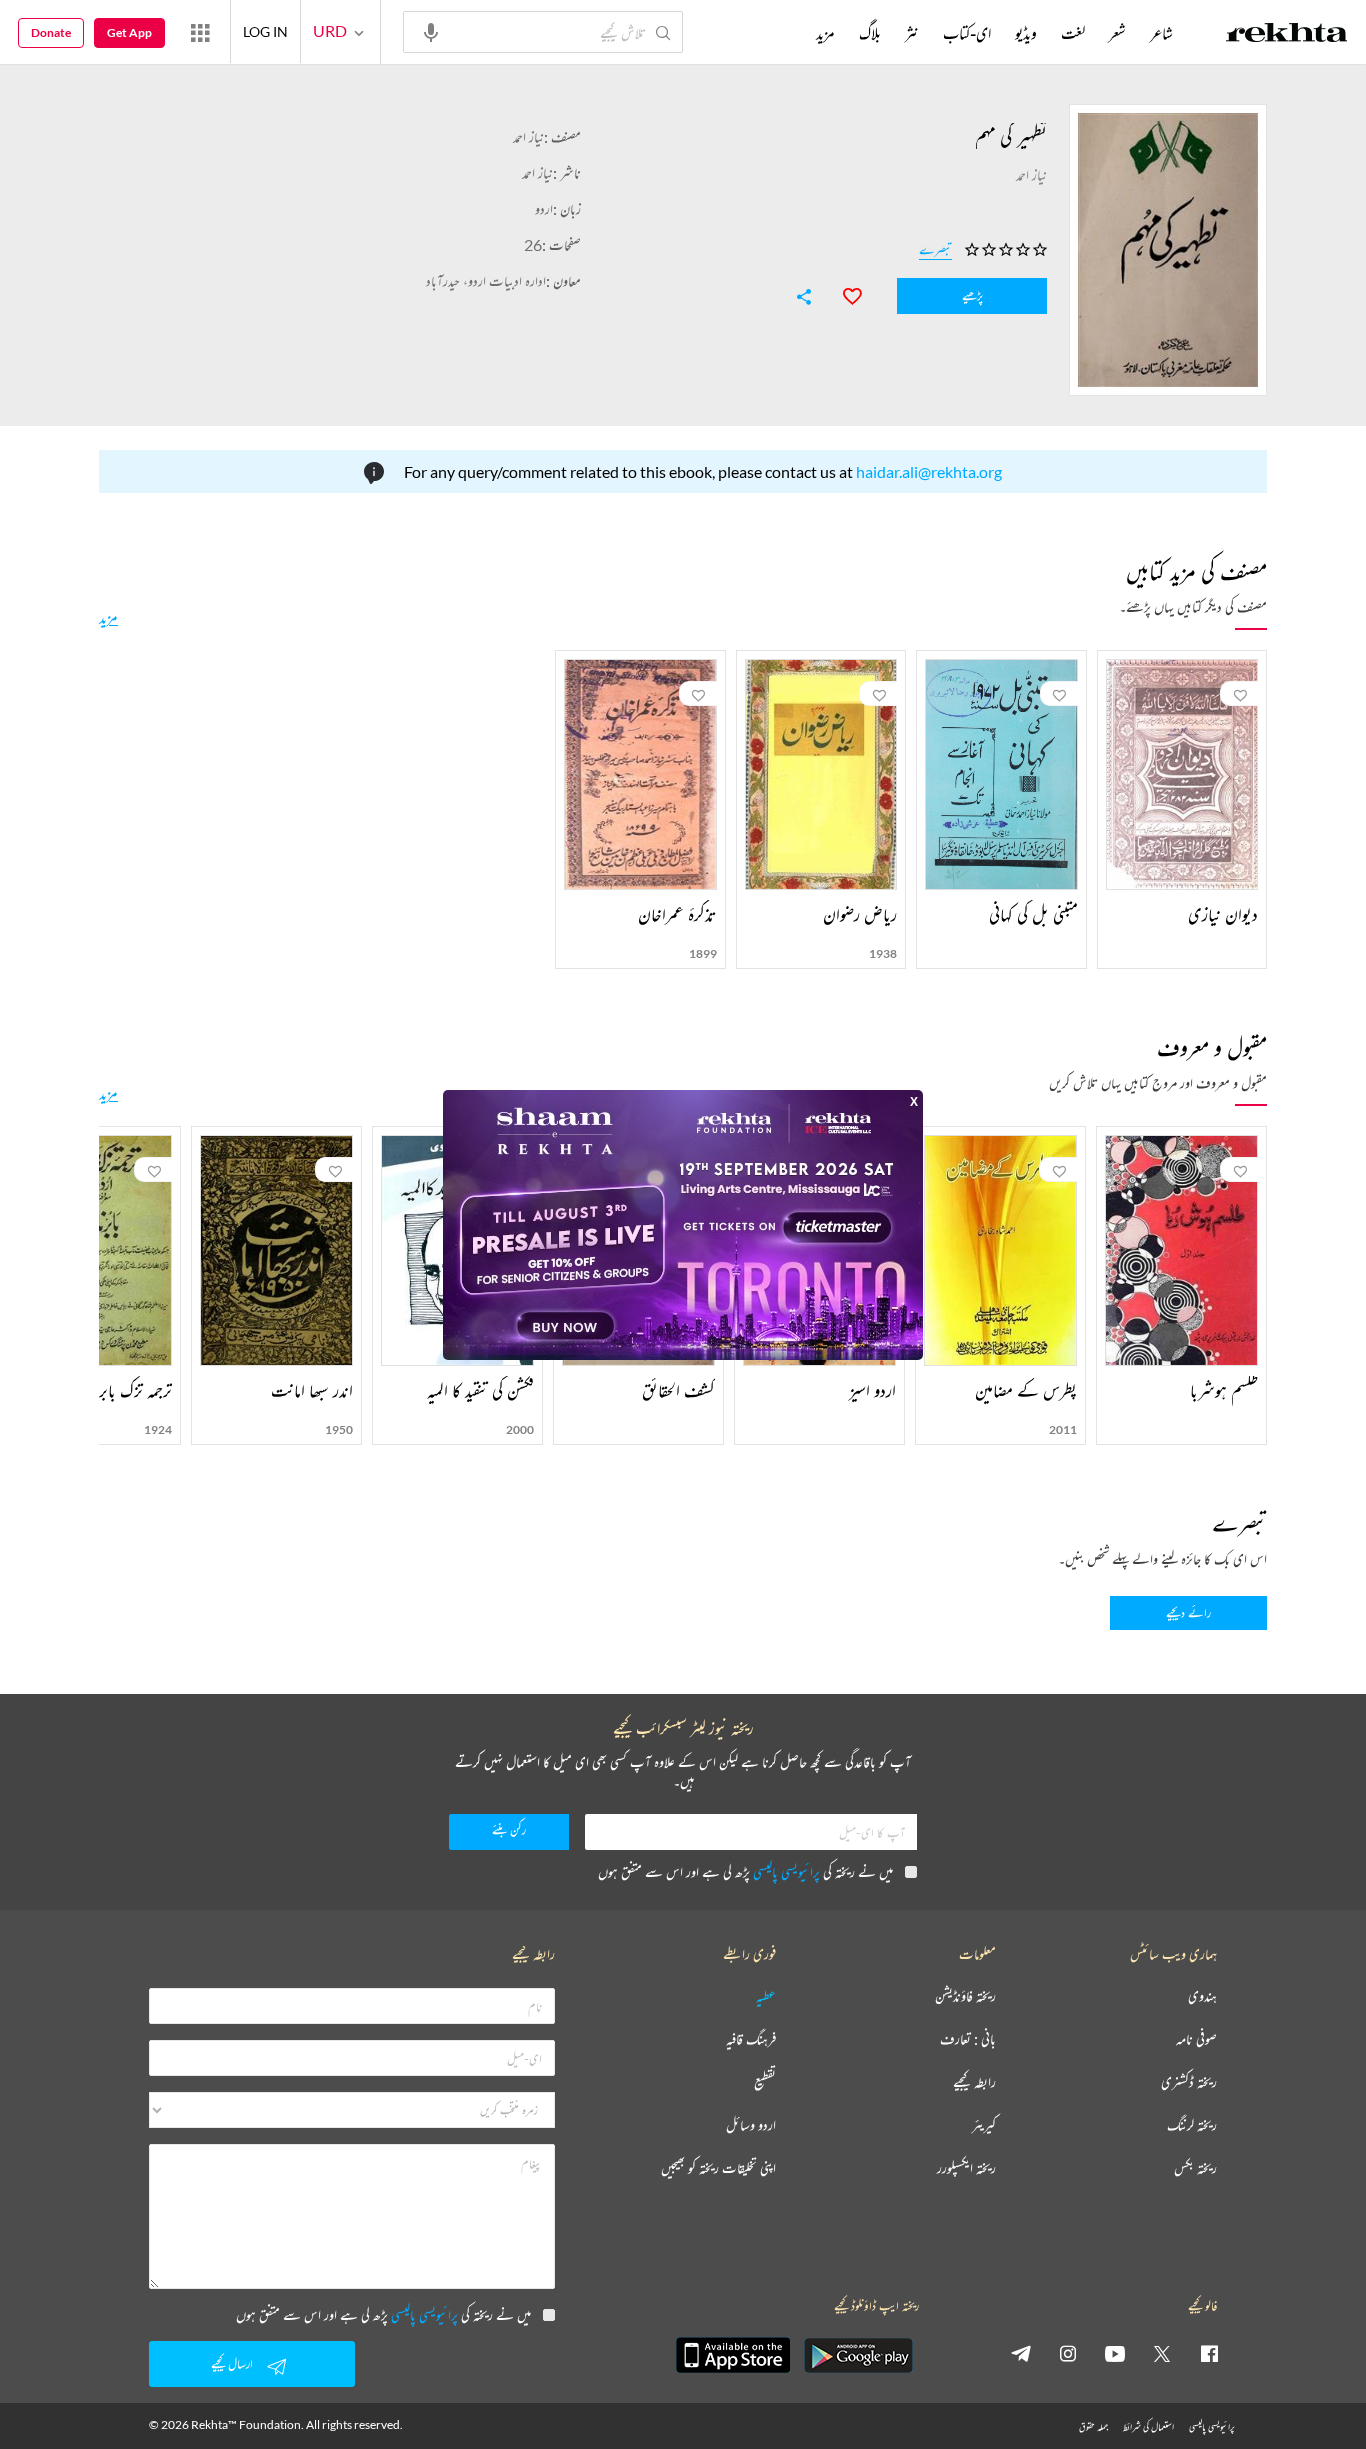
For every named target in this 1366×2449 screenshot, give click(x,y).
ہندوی (1202, 1996)
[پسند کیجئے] (843, 294)
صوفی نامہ (1196, 2039)
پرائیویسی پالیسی (786, 1871)
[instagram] (1068, 2353)
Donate (51, 32)
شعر (1117, 33)
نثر (912, 33)
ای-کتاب (967, 33)
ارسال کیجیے (232, 2363)
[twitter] (1162, 2353)
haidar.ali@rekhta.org (929, 471)
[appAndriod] (858, 2355)
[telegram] (1021, 2353)
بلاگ (870, 33)
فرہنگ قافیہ (751, 2039)
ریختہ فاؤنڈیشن (965, 1996)
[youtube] (1115, 2353)
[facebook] (1209, 2353)
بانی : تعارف (968, 2039)
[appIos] (733, 2355)
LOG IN (265, 31)
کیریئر (984, 2125)
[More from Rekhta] (200, 32)
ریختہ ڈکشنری (1189, 2082)
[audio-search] (431, 31)
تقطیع (765, 2082)
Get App (129, 32)
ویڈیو (1026, 33)
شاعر (1161, 33)
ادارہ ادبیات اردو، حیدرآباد (486, 280)
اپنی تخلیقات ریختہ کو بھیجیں (718, 2168)
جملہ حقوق (1093, 2426)
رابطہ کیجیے (974, 2082)
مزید (108, 617)
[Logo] (1287, 35)
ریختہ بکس (1195, 2168)
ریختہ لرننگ (1192, 2125)
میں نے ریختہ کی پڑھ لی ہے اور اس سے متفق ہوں (745, 1871)
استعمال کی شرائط (1148, 2426)
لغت (1073, 33)
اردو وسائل (751, 2125)
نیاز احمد (528, 136)
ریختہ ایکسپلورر (966, 2168)
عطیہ (766, 1996)
